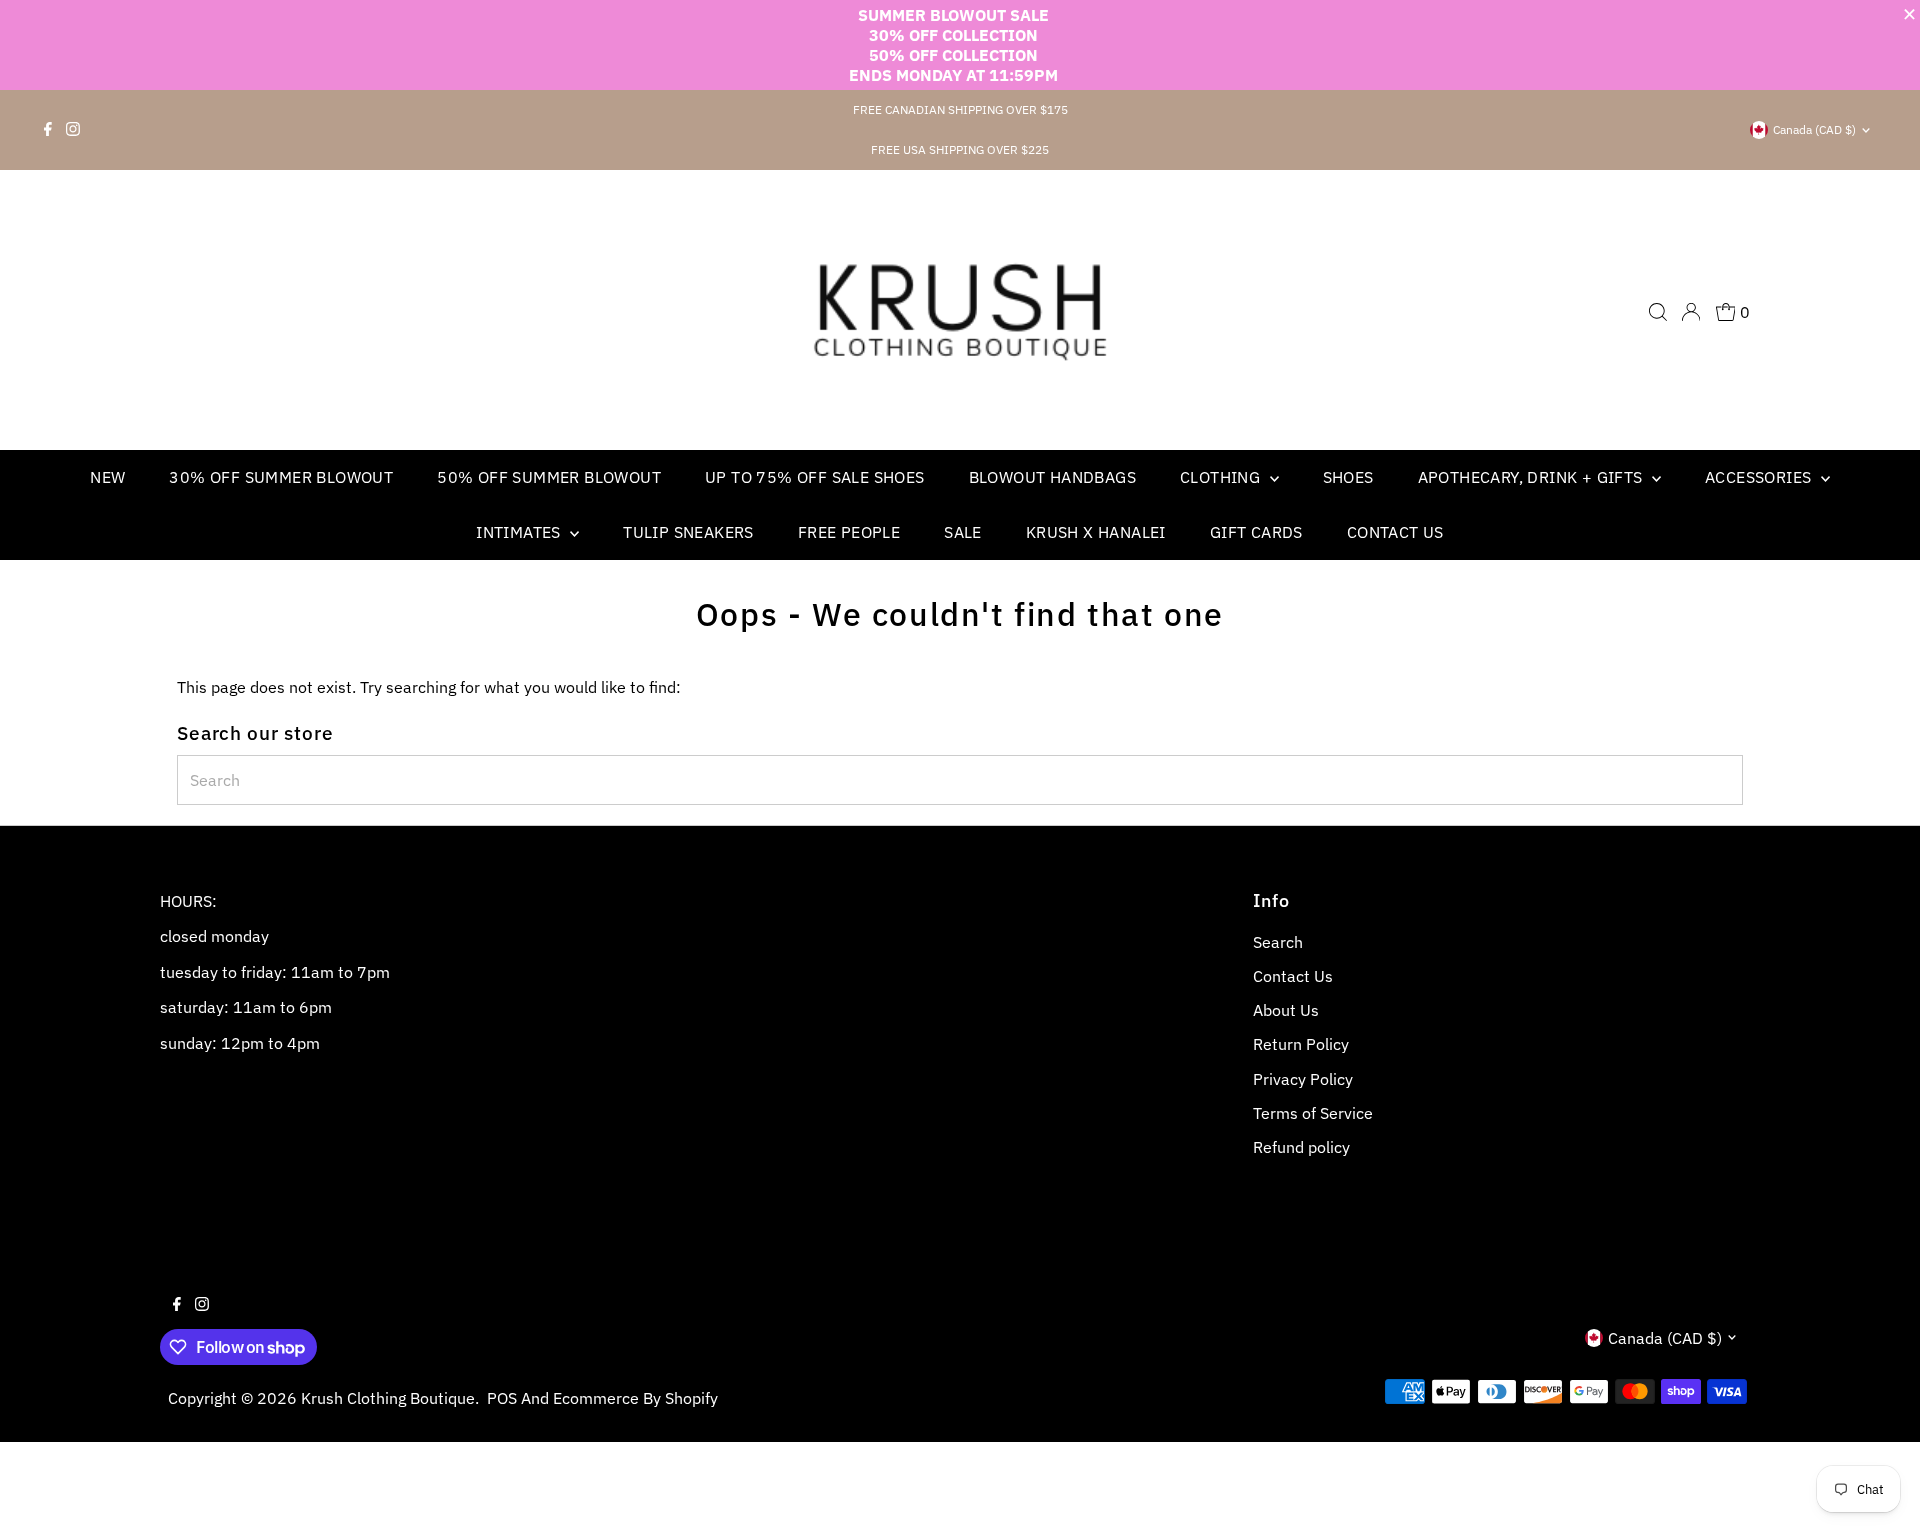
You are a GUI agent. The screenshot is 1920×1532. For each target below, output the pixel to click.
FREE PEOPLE (849, 532)
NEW (107, 477)
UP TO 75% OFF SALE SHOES (815, 477)
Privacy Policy (1303, 1079)
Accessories (1760, 477)
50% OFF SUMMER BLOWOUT (549, 477)
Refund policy (1301, 1147)
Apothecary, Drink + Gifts (1532, 477)
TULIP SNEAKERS (688, 532)
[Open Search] (1658, 312)
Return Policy (1301, 1044)
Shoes (1348, 477)
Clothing (1222, 477)
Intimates (520, 532)
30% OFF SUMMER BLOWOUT (281, 477)
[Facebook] (48, 130)
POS (502, 1398)
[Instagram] (73, 130)
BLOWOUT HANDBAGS (1052, 477)
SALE (963, 532)
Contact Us (1395, 532)
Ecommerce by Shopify (635, 1398)
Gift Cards (1256, 532)
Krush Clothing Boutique (388, 1398)
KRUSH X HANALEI (1096, 532)
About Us (1286, 1010)
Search (1278, 942)
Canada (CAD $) (1814, 129)
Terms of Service (1313, 1113)
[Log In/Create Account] (1691, 312)
